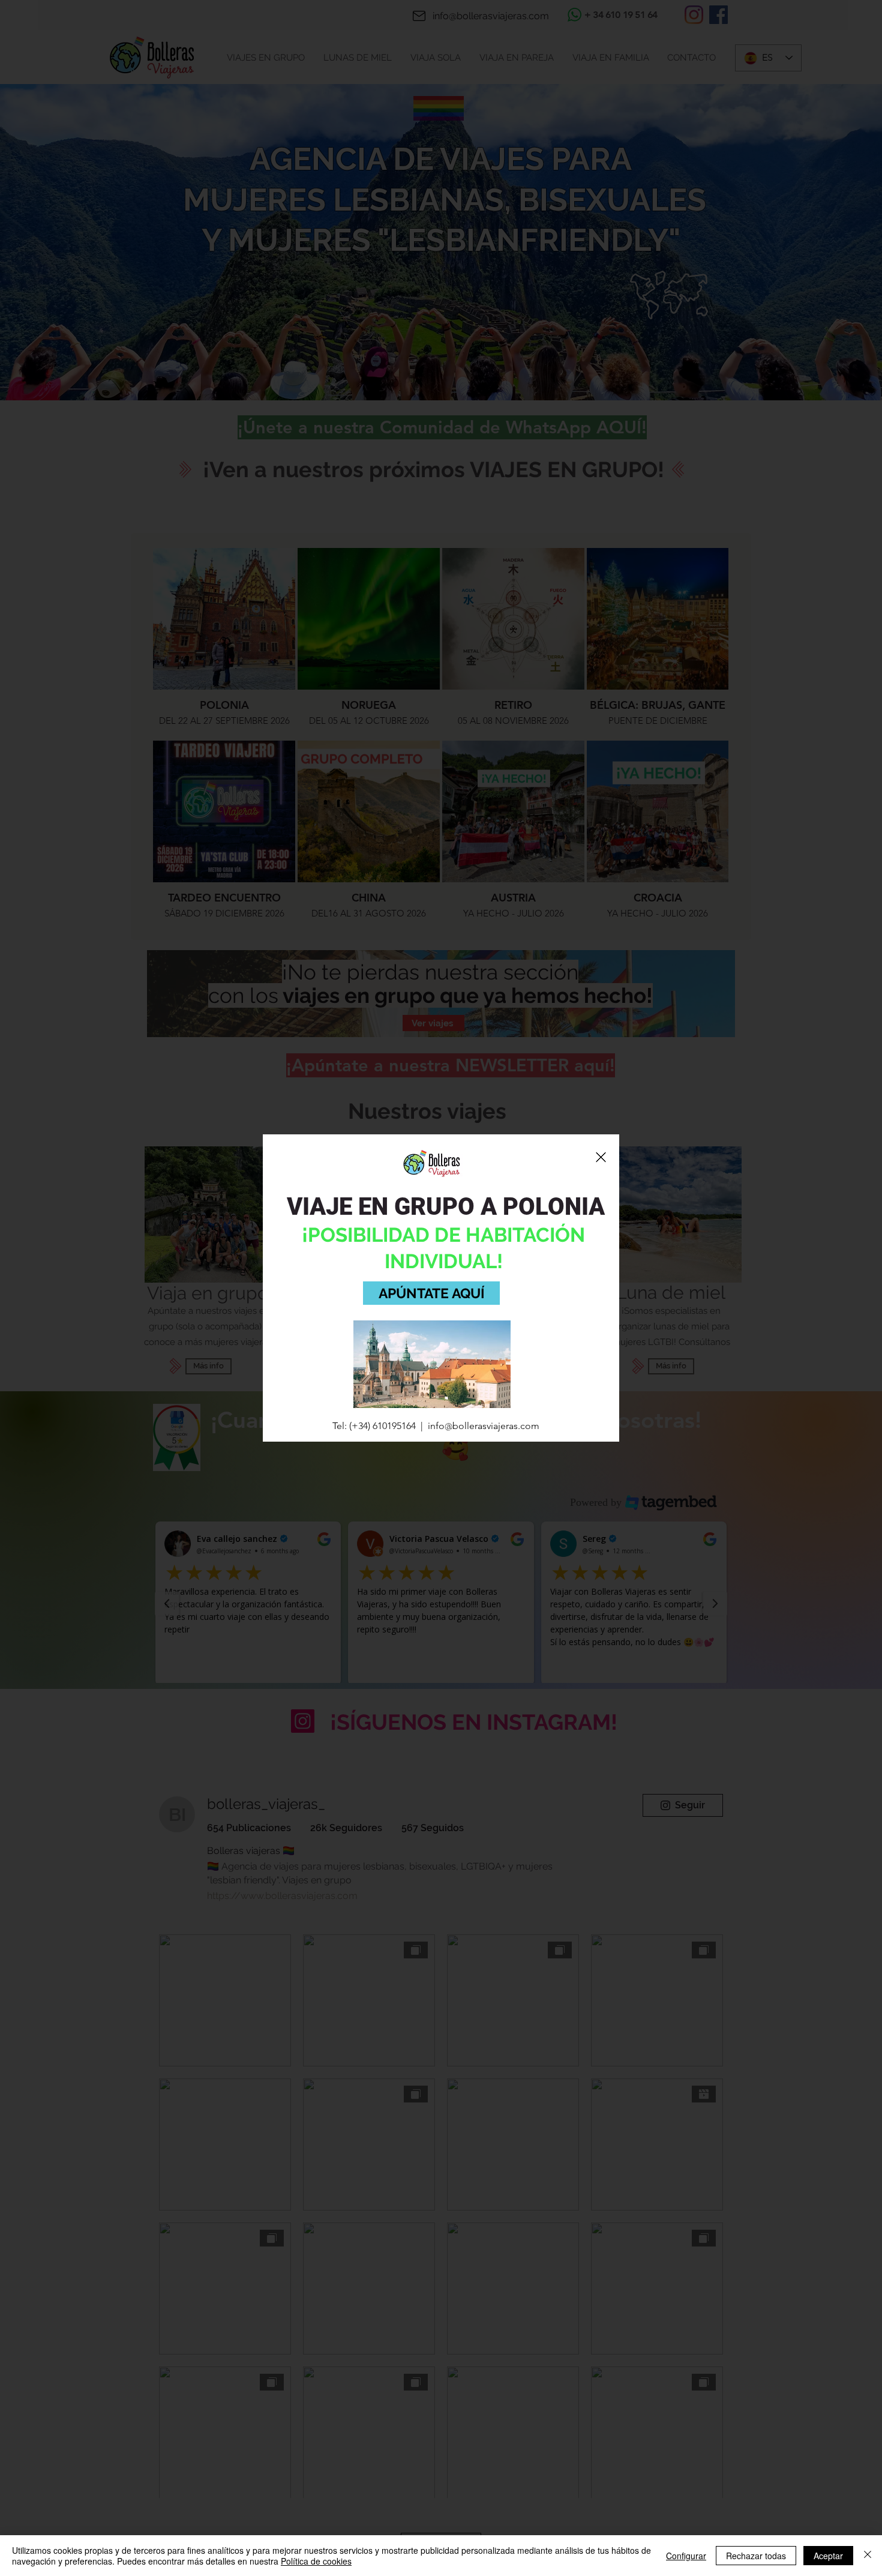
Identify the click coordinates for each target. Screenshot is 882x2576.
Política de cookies (316, 2561)
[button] (601, 1157)
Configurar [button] (686, 2556)
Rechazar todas (756, 2556)
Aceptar (828, 2556)
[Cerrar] (868, 2556)
